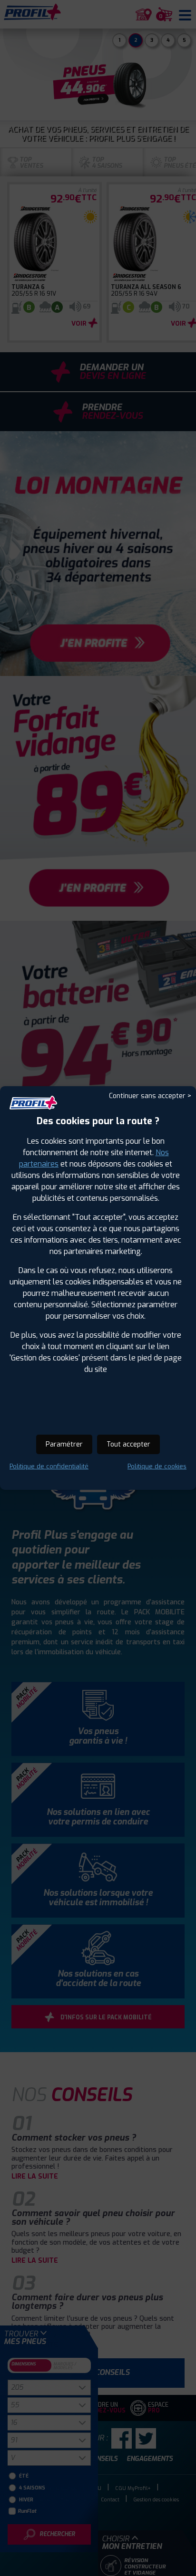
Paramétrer (64, 1444)
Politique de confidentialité (49, 1466)
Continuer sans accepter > (150, 1096)
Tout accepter (128, 1444)
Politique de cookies (157, 1466)
